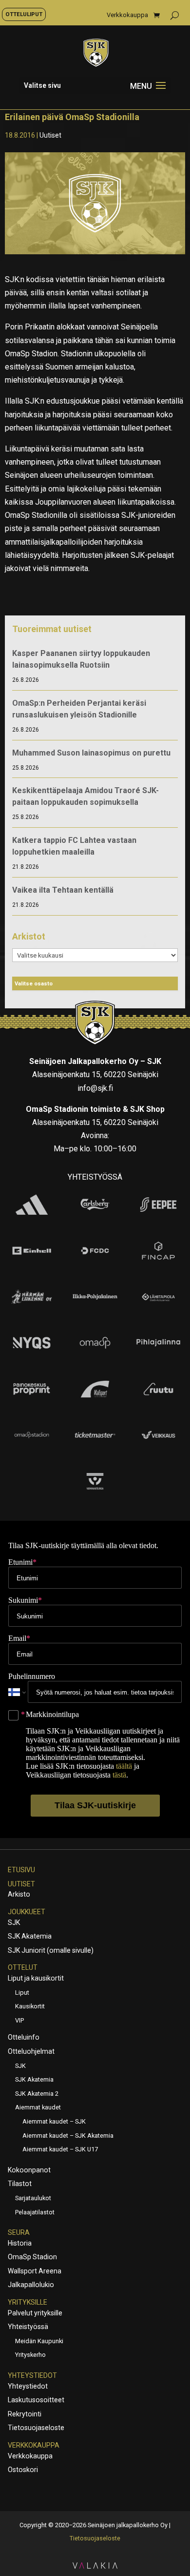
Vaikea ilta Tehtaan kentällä (63, 890)
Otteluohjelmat (31, 2051)
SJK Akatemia (30, 1936)
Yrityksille (28, 2302)
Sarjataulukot (33, 2198)
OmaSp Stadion (32, 2257)
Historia (20, 2243)
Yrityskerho (30, 2355)
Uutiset (50, 135)
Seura (19, 2232)
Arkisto (19, 1894)
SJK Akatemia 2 (37, 2094)
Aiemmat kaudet (38, 2107)
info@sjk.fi (95, 1088)
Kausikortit (30, 2006)
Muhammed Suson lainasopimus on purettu (91, 753)
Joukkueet (27, 1912)
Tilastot (20, 2184)
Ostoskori (23, 2470)
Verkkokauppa (127, 15)
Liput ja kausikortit (36, 1978)
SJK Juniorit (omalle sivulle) (51, 1950)
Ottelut (23, 1967)
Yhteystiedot (32, 2375)
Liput (22, 1993)
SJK (14, 1922)
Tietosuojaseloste (36, 2428)
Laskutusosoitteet (36, 2400)
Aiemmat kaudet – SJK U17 (60, 2149)
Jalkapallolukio (31, 2285)
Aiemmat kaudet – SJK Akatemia (68, 2136)
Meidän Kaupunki (39, 2341)
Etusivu (21, 1870)
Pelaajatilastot (35, 2212)
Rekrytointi (25, 2414)
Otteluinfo (24, 2037)
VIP (19, 2020)
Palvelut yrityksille (35, 2313)
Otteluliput (24, 14)
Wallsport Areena (35, 2271)
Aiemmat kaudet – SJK (54, 2121)
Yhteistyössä (28, 2327)
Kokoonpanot (29, 2170)
